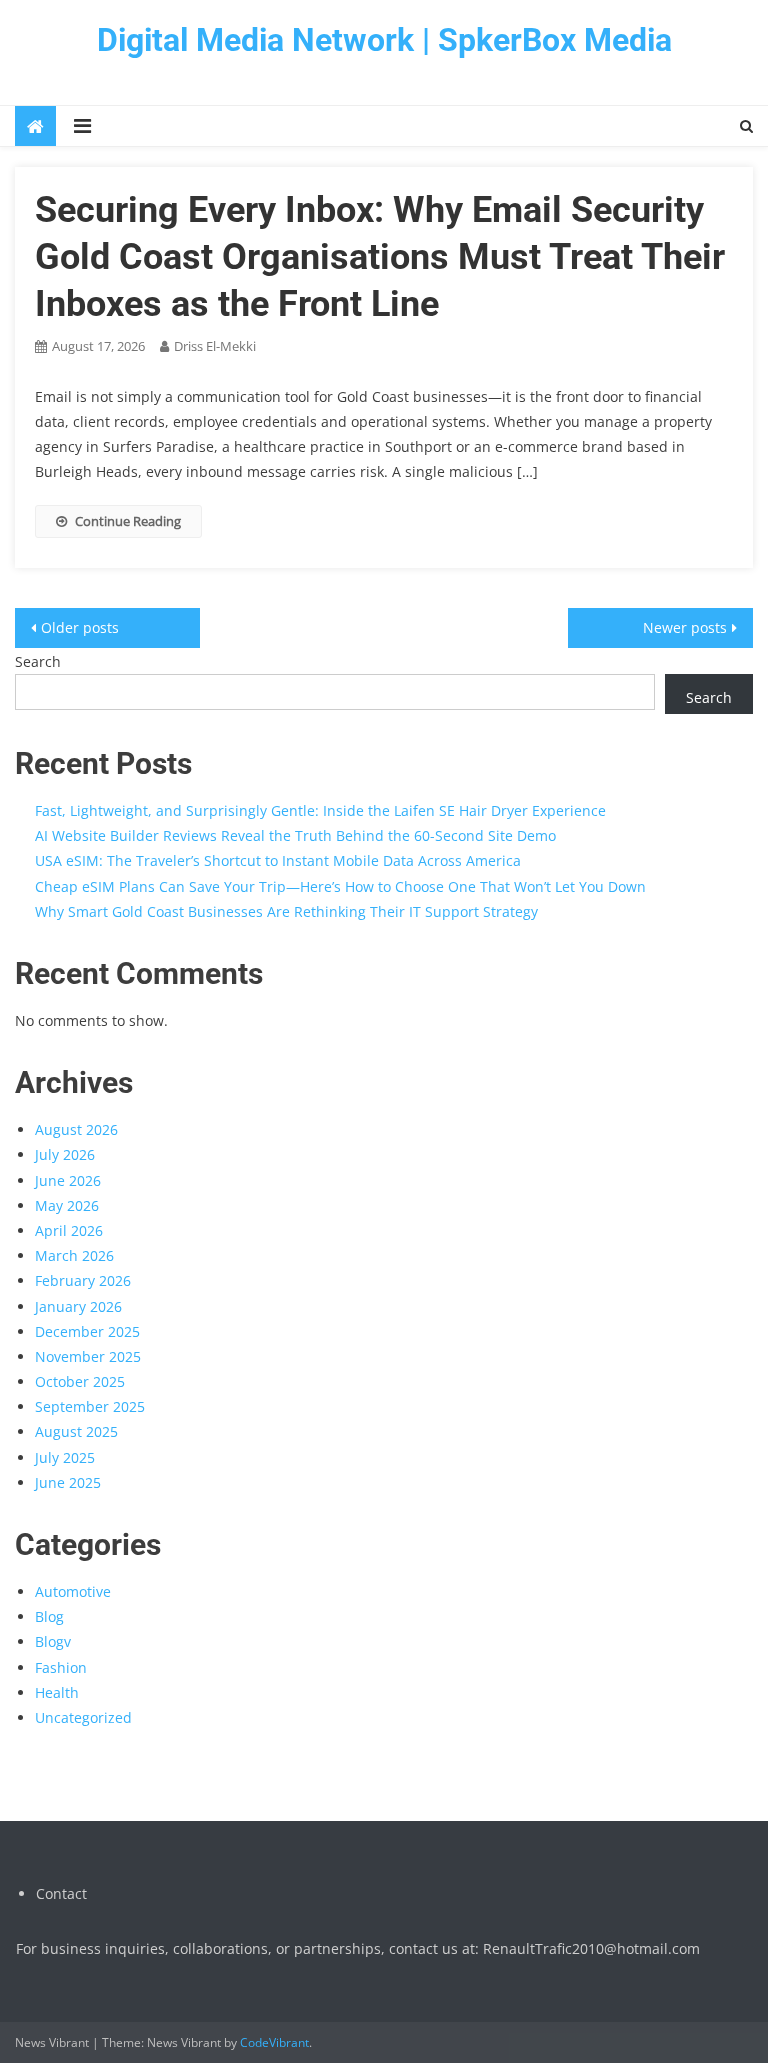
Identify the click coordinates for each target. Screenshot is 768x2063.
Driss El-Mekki (215, 346)
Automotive (73, 1591)
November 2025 (88, 1356)
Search (38, 661)
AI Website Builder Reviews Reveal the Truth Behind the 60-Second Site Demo (295, 835)
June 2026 (68, 1180)
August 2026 (76, 1129)
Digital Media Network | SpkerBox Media (384, 40)
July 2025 (65, 1457)
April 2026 (69, 1230)
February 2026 (83, 1280)
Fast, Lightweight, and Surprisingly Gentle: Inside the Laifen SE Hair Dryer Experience (320, 810)
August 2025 (76, 1431)
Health (57, 1692)
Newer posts (685, 627)
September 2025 (90, 1406)
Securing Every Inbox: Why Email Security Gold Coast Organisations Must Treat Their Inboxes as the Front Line (380, 257)
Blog (49, 1616)
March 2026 (74, 1255)
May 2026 (67, 1205)
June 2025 (68, 1482)
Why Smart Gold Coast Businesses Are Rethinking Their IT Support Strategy (286, 911)
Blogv (53, 1641)
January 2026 (78, 1306)
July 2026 (65, 1154)
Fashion (61, 1667)
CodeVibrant (274, 2042)
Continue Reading (128, 521)
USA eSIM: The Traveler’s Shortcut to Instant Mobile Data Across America (278, 860)
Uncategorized (83, 1717)
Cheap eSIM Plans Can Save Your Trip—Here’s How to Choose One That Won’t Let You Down (340, 886)
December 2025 (87, 1331)
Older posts (80, 627)
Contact (61, 1893)
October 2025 (80, 1381)
